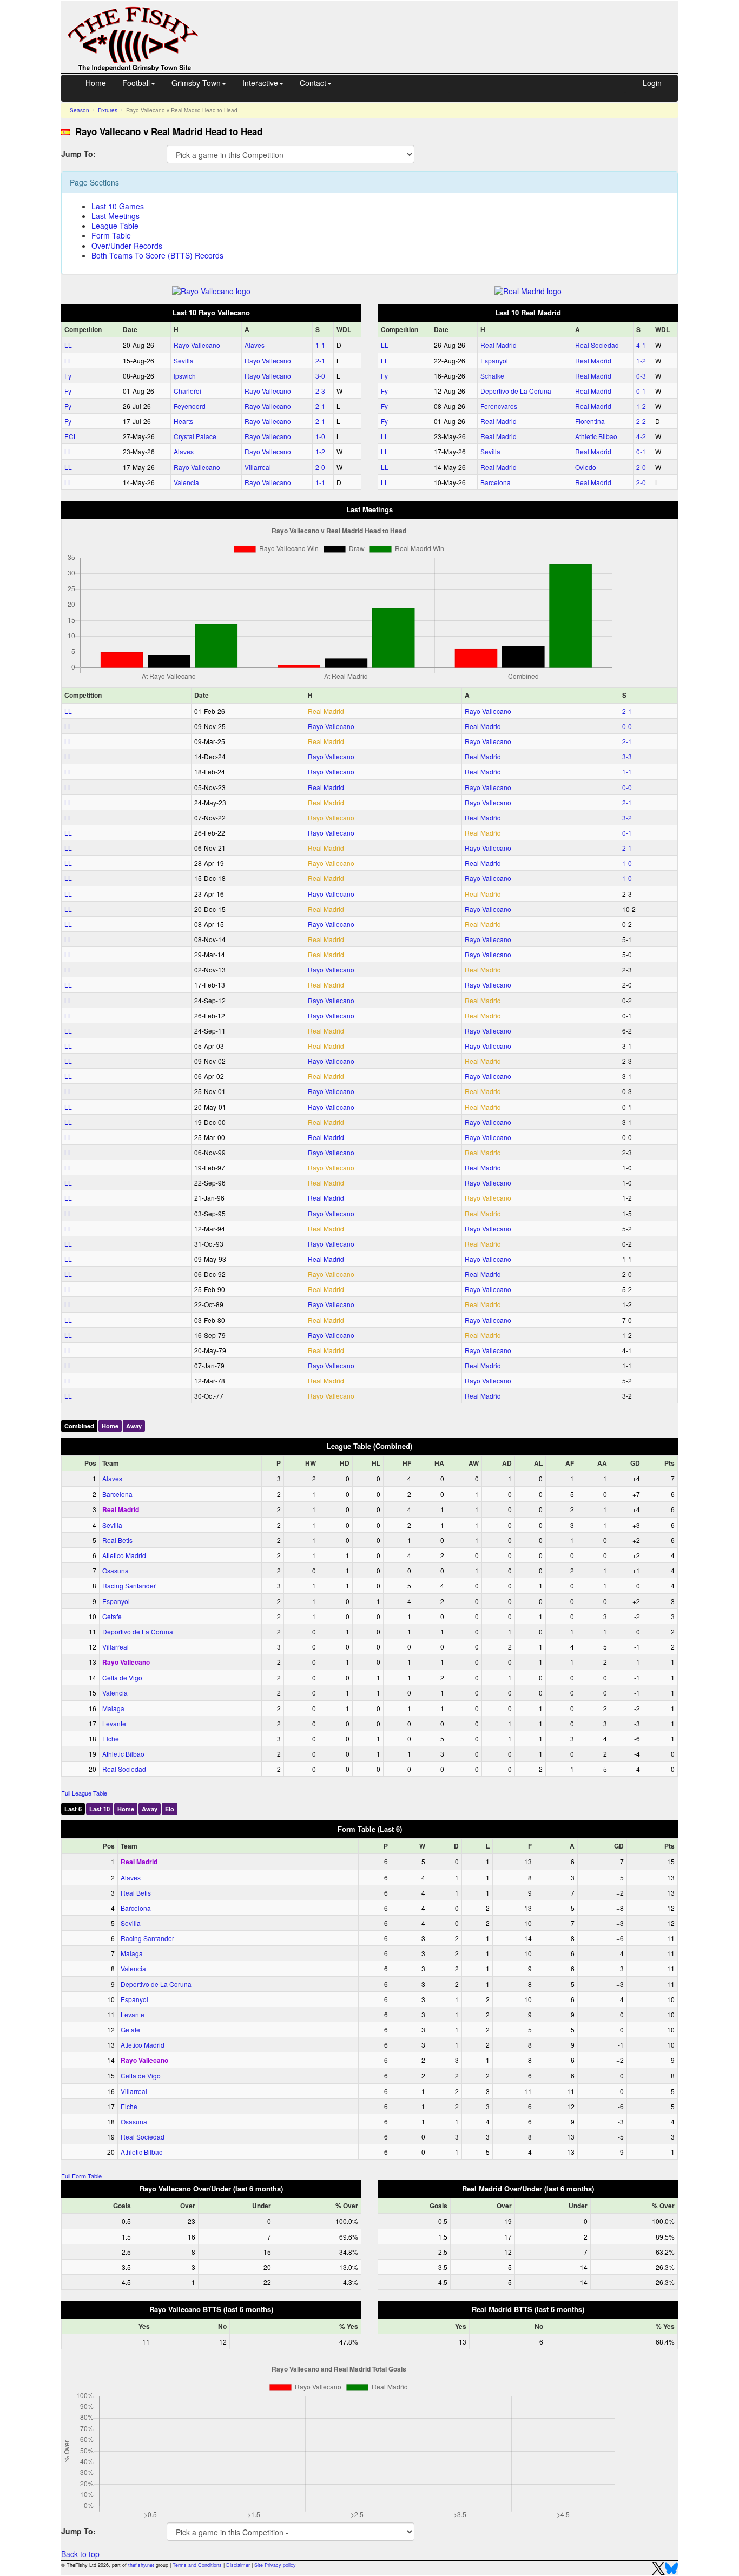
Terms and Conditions (197, 2565)
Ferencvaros (499, 406)
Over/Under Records (127, 246)
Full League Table (84, 1793)
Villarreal (258, 467)
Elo (170, 1809)
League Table (115, 226)
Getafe (112, 1616)
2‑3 (320, 391)
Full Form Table (81, 2176)
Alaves (255, 345)
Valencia (186, 482)
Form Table (111, 235)
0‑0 (627, 726)
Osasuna (116, 1570)
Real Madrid (499, 345)
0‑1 (641, 391)
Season (80, 110)
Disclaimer (238, 2565)
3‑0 (320, 376)
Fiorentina (590, 421)
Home (96, 83)
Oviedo (586, 467)
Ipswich (185, 376)
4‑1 (641, 345)
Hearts (183, 421)
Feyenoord (190, 406)
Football (136, 83)
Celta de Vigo (122, 1677)
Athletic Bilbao (596, 436)
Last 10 (100, 1809)
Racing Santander (129, 1585)
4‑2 (641, 436)
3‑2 (627, 817)
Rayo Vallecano (197, 345)
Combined (79, 1426)
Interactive (260, 83)
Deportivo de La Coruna (516, 391)
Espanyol (494, 360)
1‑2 (320, 451)
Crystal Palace (195, 436)
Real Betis (117, 1540)
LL (68, 345)
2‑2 (641, 421)
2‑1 (320, 360)
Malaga (113, 1708)
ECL (71, 436)
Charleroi (187, 391)
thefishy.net (141, 2565)
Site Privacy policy (275, 2565)
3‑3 (627, 756)
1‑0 (320, 436)
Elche (111, 1739)
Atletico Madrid (124, 1555)
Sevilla (184, 360)
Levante (114, 1723)
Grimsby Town (196, 83)
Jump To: (78, 153)
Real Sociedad (597, 345)
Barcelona (496, 482)
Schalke (492, 376)
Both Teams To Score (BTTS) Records (157, 255)
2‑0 (320, 467)
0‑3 (641, 376)
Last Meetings (116, 216)
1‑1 (320, 345)
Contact (313, 83)
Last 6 (73, 1809)
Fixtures (108, 110)
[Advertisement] (448, 26)
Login (652, 83)
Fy (68, 376)
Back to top (80, 2554)
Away (134, 1426)
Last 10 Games (118, 206)
